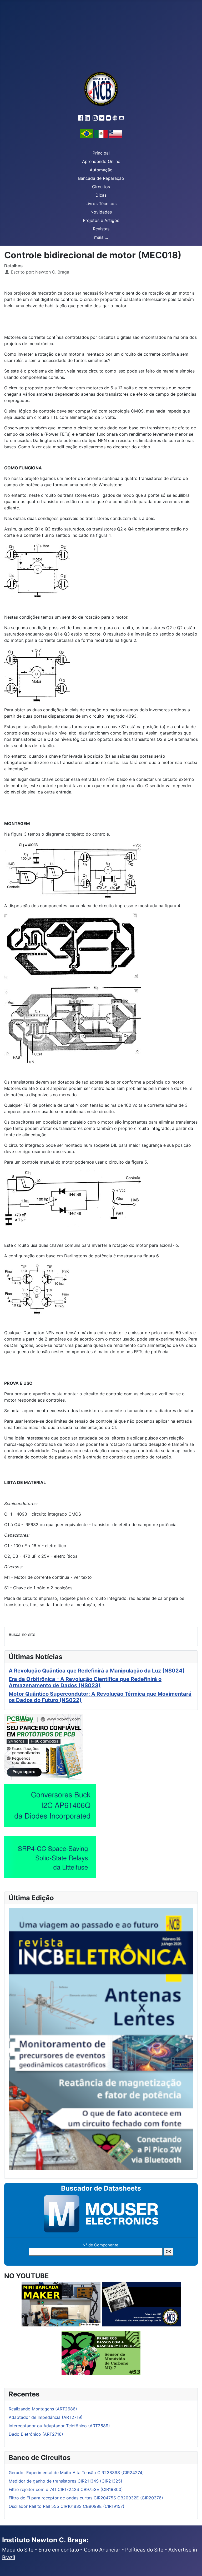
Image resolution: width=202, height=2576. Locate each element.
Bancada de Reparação (101, 178)
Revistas (101, 229)
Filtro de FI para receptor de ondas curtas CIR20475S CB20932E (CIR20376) (86, 2498)
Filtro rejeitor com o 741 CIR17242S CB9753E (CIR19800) (66, 2489)
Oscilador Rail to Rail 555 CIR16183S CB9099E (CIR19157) (67, 2506)
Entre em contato (59, 2550)
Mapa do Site (18, 2550)
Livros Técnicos (101, 204)
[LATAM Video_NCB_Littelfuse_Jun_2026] (50, 1857)
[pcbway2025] (44, 1746)
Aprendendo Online (101, 161)
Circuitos (101, 187)
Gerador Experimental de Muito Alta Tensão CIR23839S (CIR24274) (76, 2473)
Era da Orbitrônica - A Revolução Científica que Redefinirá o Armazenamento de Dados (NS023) (85, 1682)
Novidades (101, 212)
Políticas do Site (144, 2550)
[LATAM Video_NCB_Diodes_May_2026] (50, 1805)
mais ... (101, 237)
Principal (101, 153)
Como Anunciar (102, 2550)
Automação (101, 170)
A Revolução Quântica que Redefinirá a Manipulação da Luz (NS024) (97, 1671)
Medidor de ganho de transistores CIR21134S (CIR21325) (65, 2481)
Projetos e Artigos (101, 220)
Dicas (101, 195)
